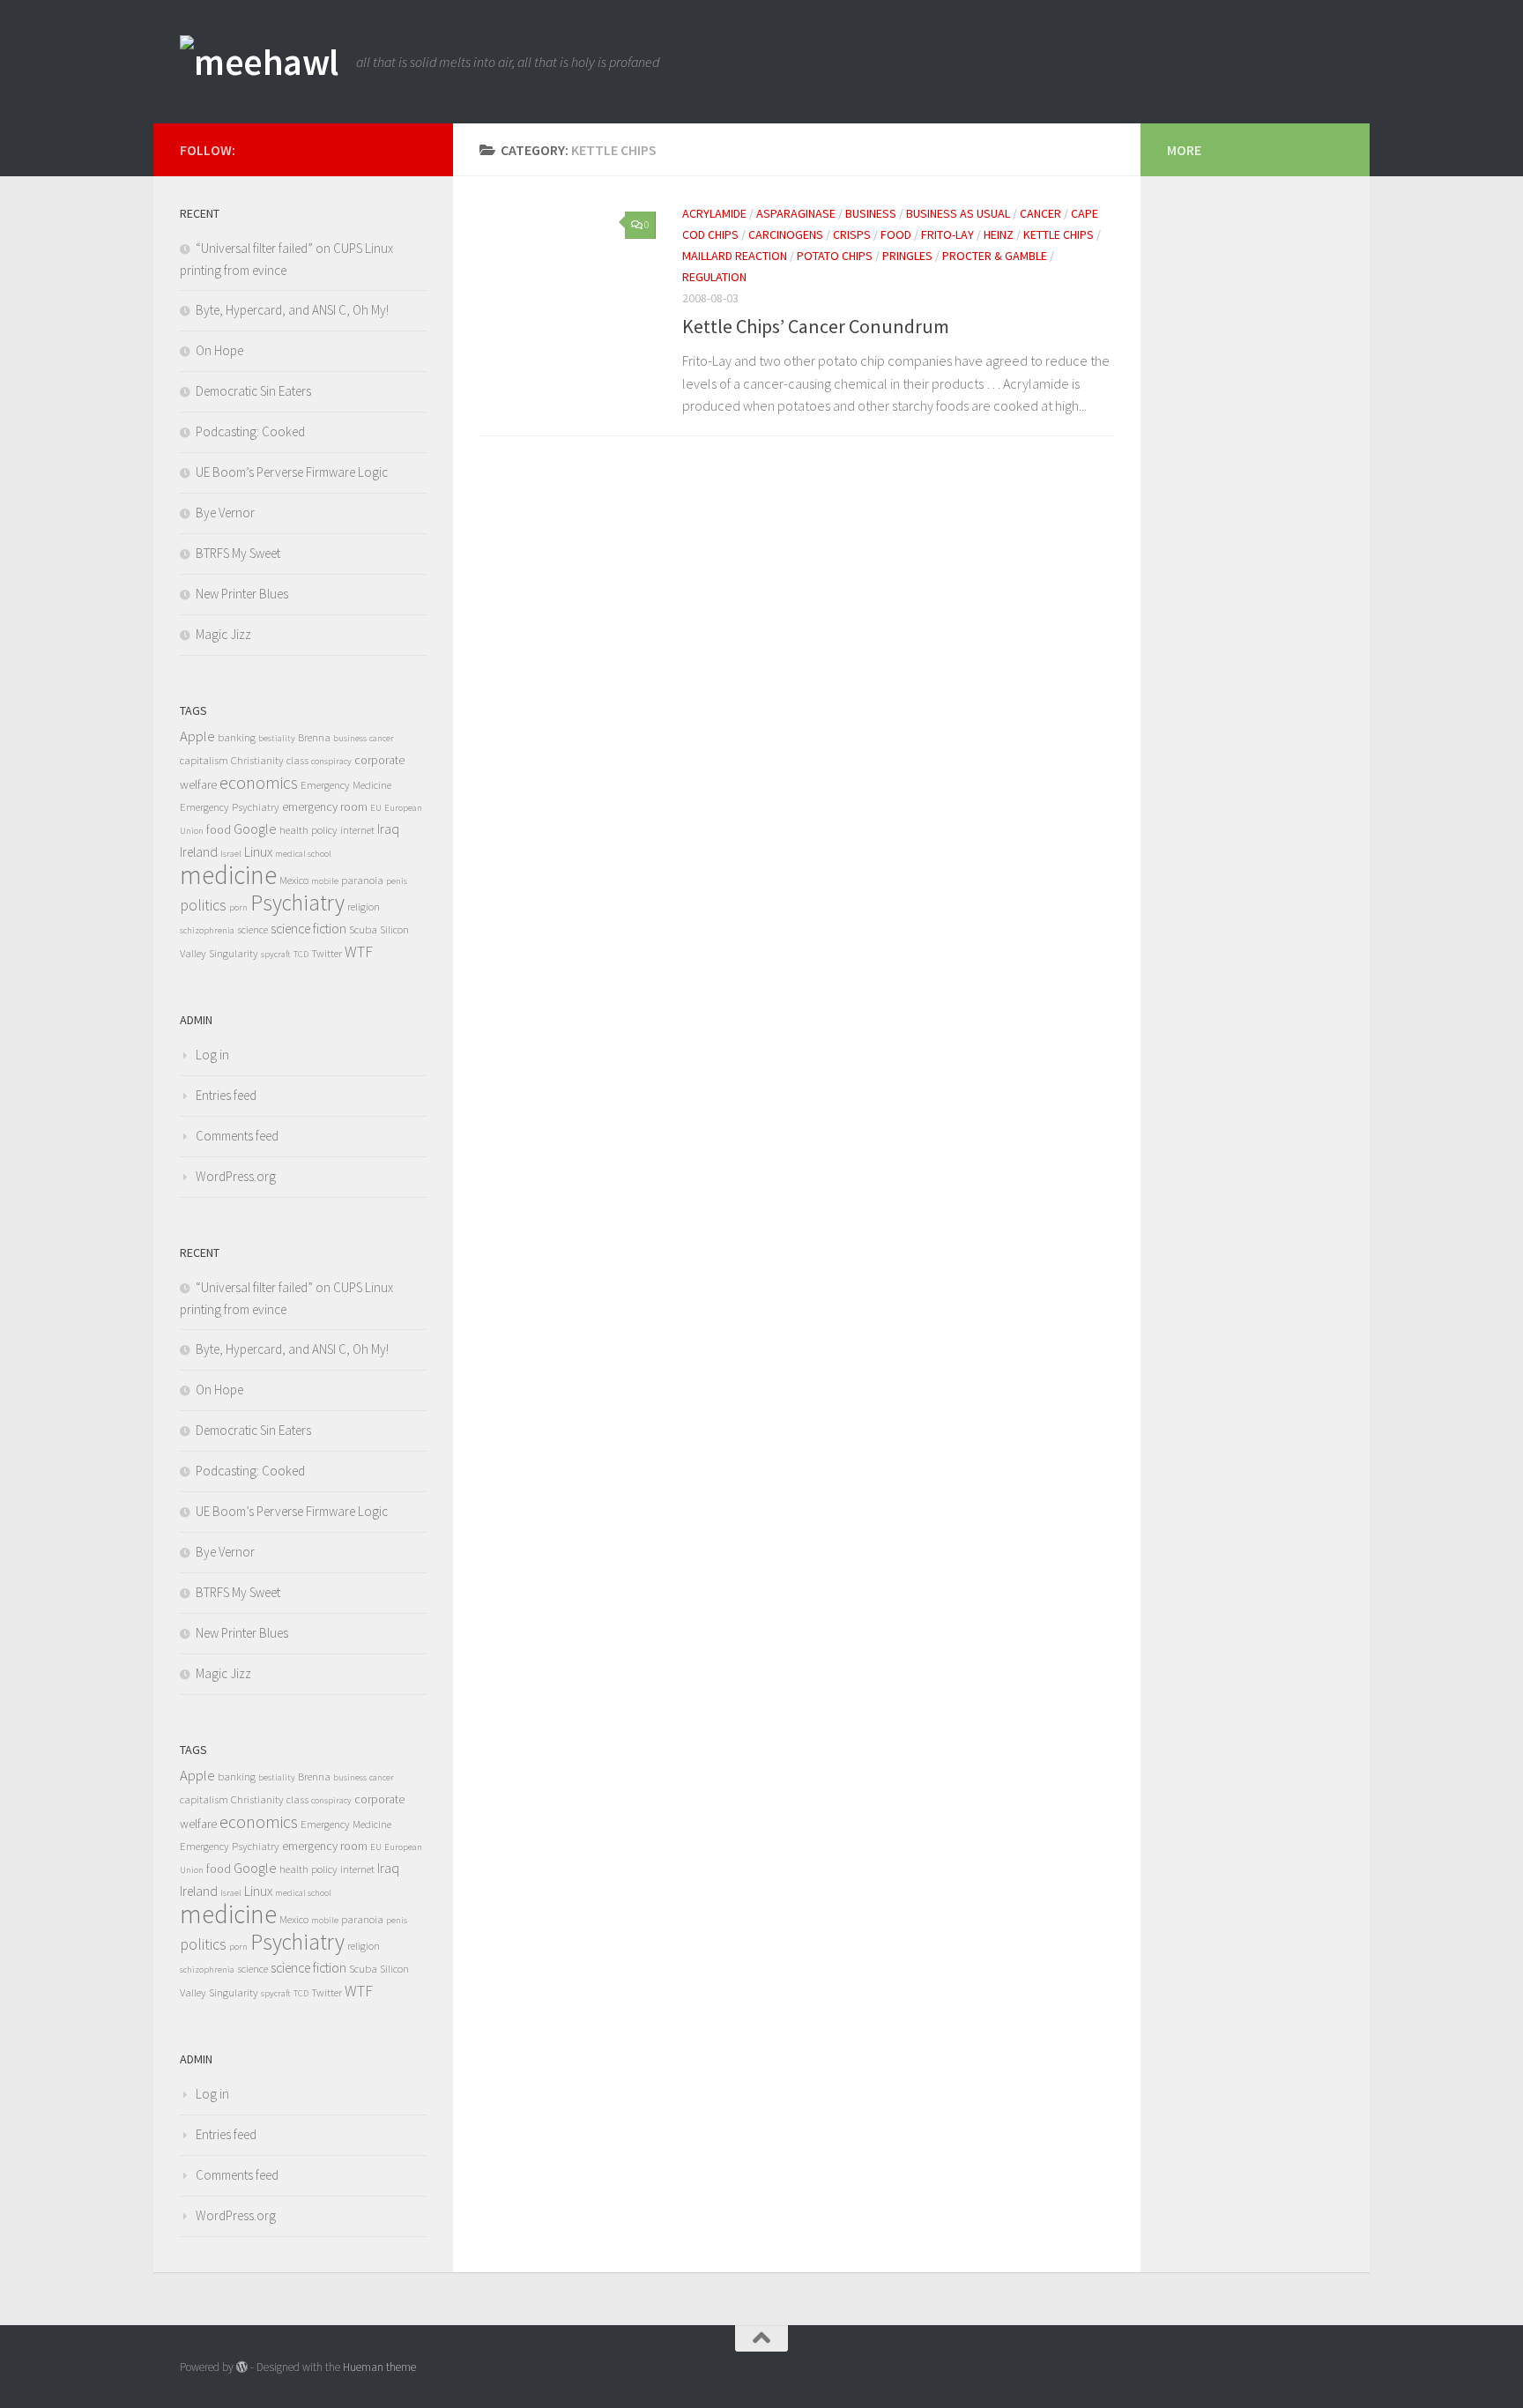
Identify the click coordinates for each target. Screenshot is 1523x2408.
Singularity (234, 953)
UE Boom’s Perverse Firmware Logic (292, 472)
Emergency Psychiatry (230, 807)
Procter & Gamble (995, 256)
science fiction (308, 929)
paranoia (362, 880)
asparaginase (796, 213)
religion (364, 907)
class (297, 760)
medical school (303, 854)
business (871, 213)
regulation (714, 277)
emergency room (325, 806)
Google (255, 829)
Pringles (907, 256)
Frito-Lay (947, 234)
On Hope (219, 350)
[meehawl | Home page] (259, 62)
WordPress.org (236, 1176)
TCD (301, 954)
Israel (231, 854)
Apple (197, 736)
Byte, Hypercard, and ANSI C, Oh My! (292, 310)
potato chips (835, 256)
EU (376, 808)
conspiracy (331, 761)
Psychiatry (297, 903)
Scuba (363, 929)
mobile (325, 881)
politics (203, 905)
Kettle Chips (1059, 234)
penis (397, 881)
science (253, 929)
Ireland (199, 852)
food (896, 234)
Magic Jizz (223, 634)
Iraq (388, 829)
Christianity (257, 760)
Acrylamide (714, 213)
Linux (258, 852)
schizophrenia (207, 930)
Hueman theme (379, 2367)
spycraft (276, 954)
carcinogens (786, 234)
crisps (852, 234)
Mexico (294, 880)
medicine (228, 875)
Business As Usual (958, 213)
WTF (359, 952)
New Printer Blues (242, 594)
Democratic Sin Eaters (253, 391)
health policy (308, 830)
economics (259, 783)
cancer (1040, 213)
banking (237, 737)
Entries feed (226, 1095)
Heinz (999, 234)
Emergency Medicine (346, 785)
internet (357, 830)
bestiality (277, 738)
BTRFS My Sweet (238, 553)
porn (238, 907)
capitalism (204, 760)
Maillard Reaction (735, 256)
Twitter (327, 953)
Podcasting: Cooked (250, 431)
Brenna (314, 737)
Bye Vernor (225, 513)
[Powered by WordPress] (242, 2367)
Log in (212, 1055)
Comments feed (237, 1136)
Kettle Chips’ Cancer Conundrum (816, 326)
